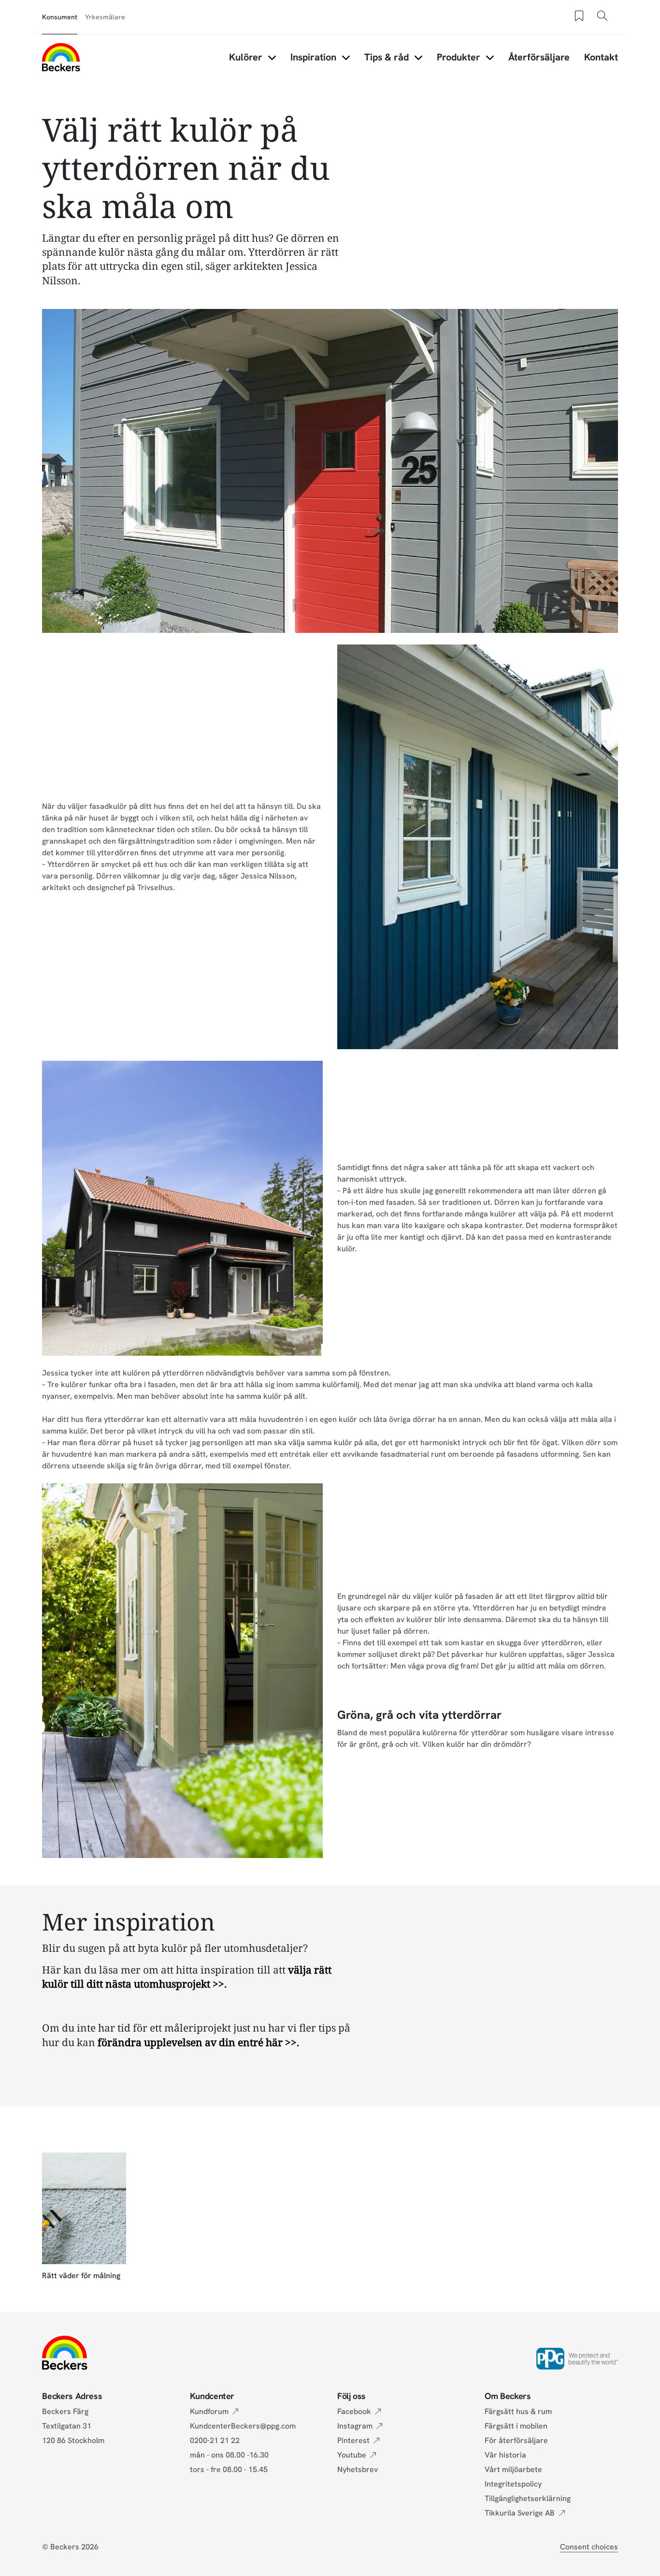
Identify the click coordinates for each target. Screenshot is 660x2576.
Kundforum (209, 2411)
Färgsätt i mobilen (516, 2426)
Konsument (60, 17)
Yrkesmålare (105, 17)
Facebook (354, 2411)
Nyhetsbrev (358, 2469)
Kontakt (601, 57)
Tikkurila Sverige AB (520, 2513)
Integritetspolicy (513, 2484)
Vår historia (505, 2455)
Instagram (355, 2426)
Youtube (352, 2455)
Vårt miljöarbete (513, 2469)
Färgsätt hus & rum (518, 2411)
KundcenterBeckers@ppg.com (245, 2426)
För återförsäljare (516, 2440)
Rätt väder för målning (81, 2276)
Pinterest (353, 2440)
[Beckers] (61, 57)
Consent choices (589, 2547)
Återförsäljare (539, 57)
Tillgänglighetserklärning (528, 2498)
